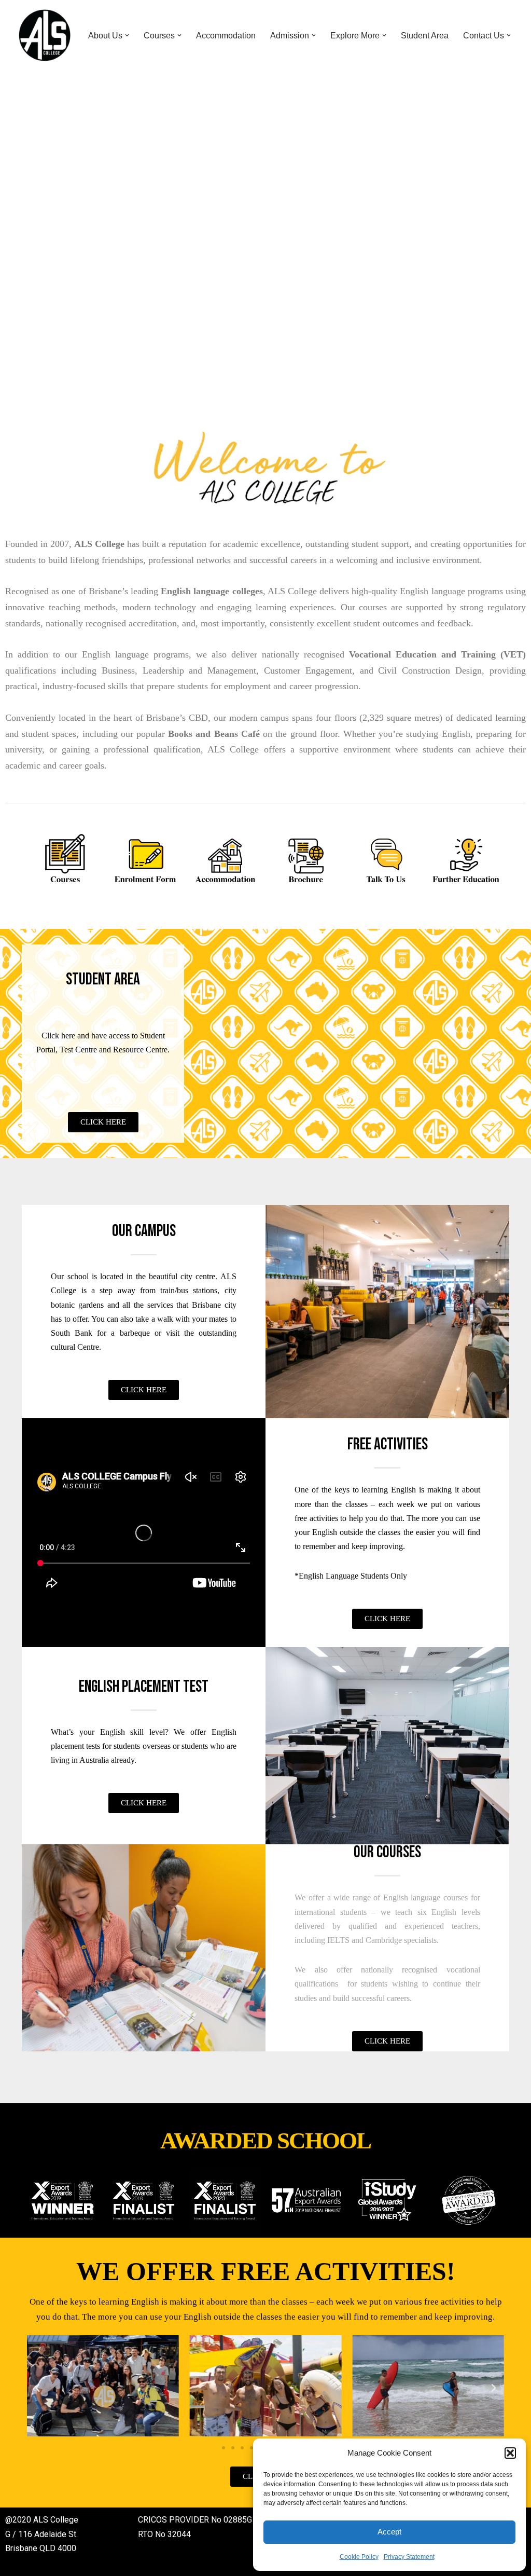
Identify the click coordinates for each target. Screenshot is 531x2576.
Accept (389, 2532)
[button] (510, 2453)
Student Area (425, 36)
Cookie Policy (359, 2557)
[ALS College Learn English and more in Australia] (45, 35)
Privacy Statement (409, 2557)
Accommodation (226, 36)
